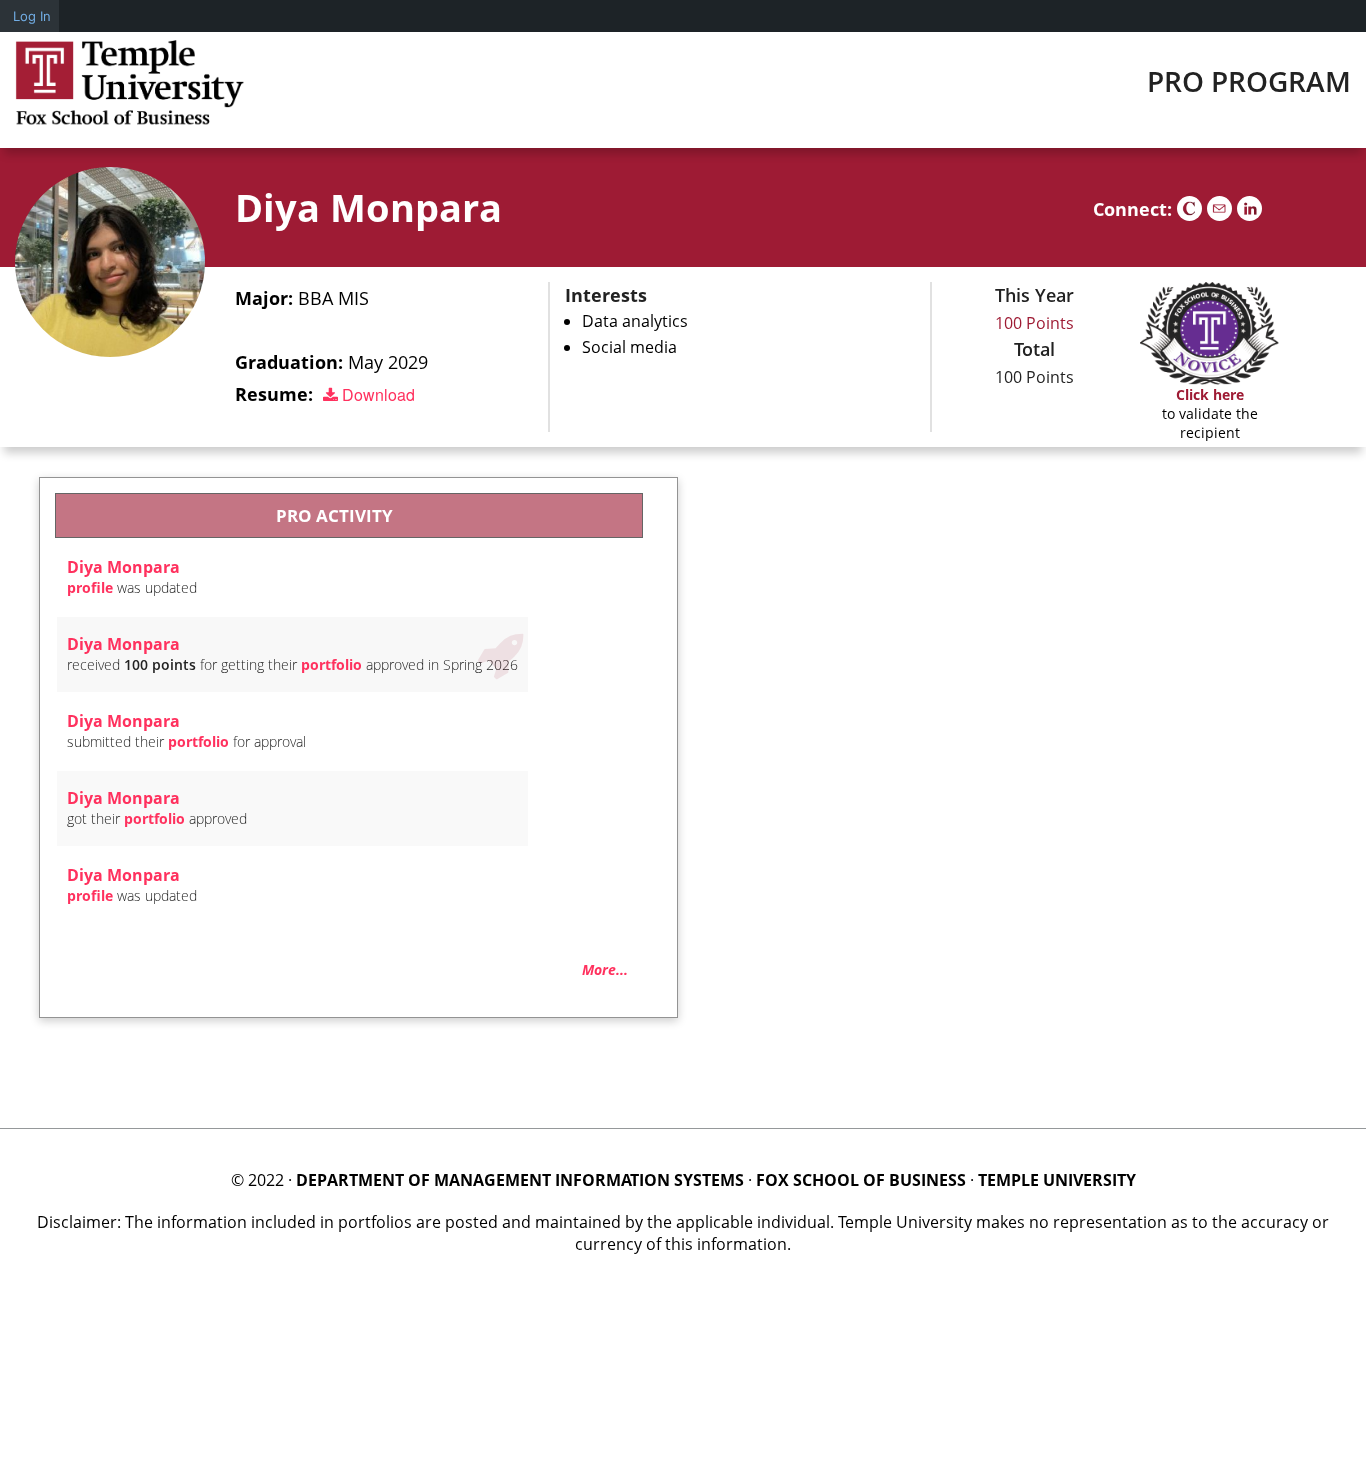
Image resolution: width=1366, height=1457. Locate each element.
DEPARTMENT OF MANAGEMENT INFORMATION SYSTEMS (520, 1180)
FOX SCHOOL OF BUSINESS (861, 1180)
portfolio (331, 664)
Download (376, 394)
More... (605, 969)
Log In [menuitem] (32, 16)
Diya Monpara (368, 207)
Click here (1210, 394)
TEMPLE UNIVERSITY (1057, 1180)
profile (90, 587)
